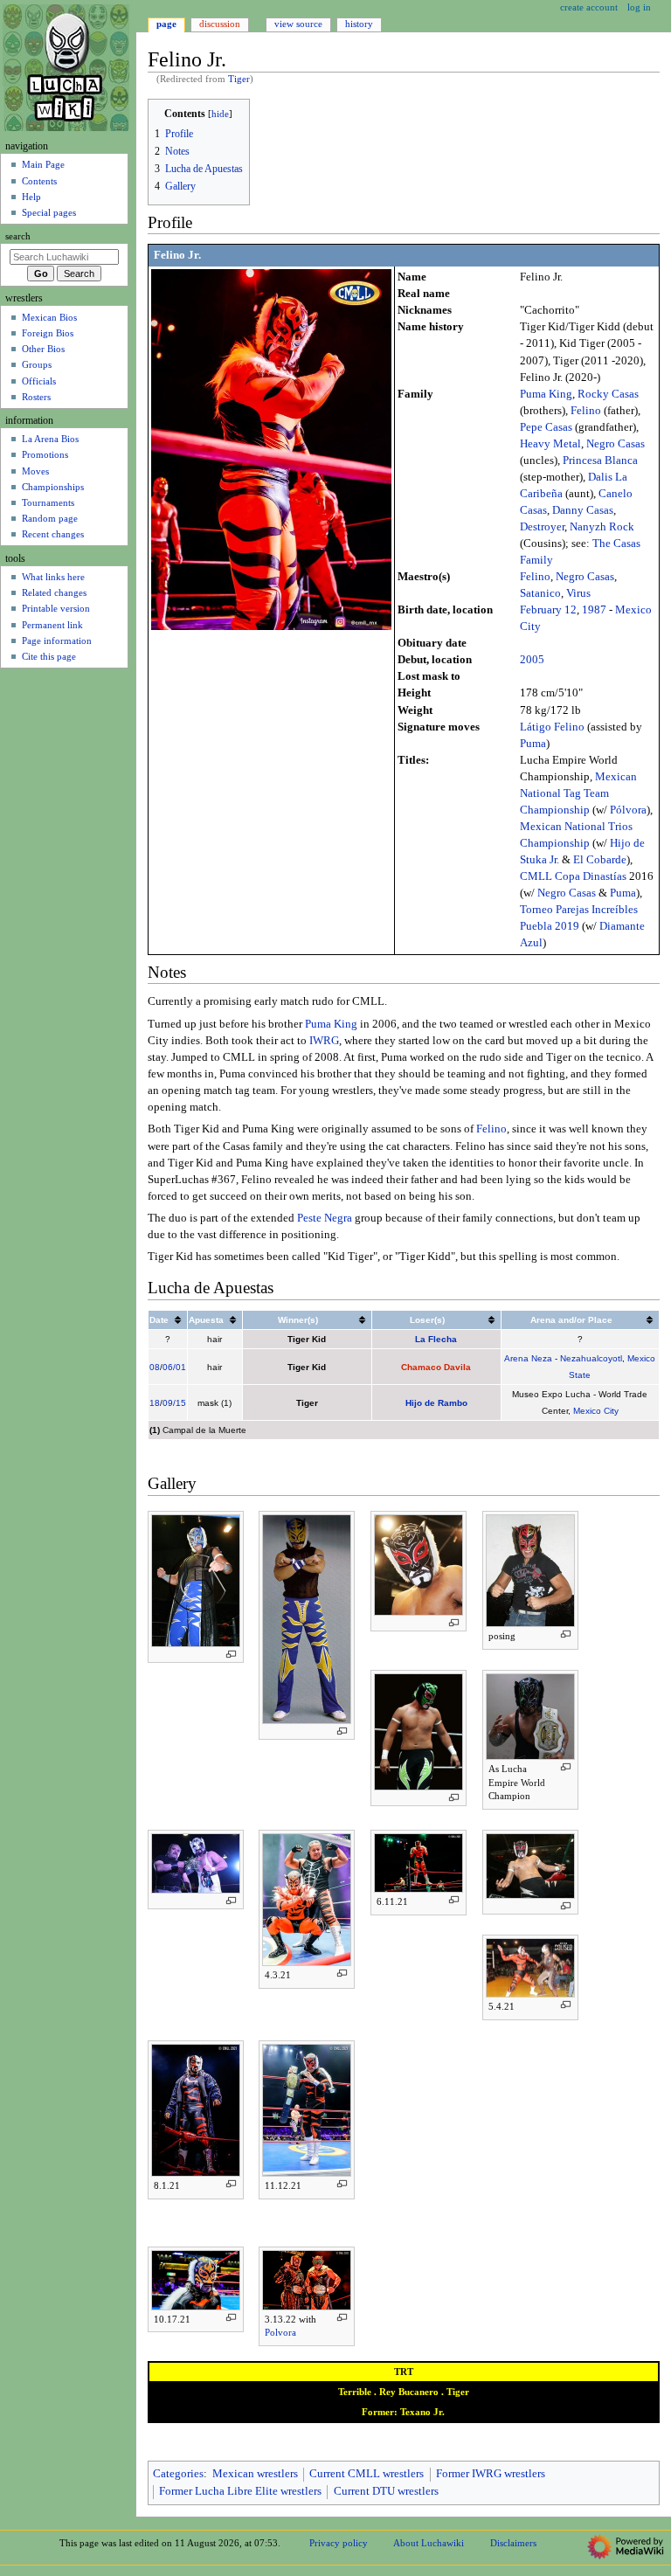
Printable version (56, 608)
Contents (39, 181)
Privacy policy (339, 2543)
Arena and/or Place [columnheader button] (571, 1320)
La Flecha (436, 1339)
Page (166, 24)
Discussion (220, 24)
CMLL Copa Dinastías (573, 876)
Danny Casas (583, 510)
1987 (594, 610)
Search (18, 236)
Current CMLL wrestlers (367, 2474)
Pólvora (628, 810)
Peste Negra (325, 1218)
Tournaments (48, 502)
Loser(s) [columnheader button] (427, 1320)
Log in (639, 7)
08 (155, 1367)
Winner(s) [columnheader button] (298, 1320)
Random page (50, 518)
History (359, 24)
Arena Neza (528, 1358)
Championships (53, 487)
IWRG (324, 1041)
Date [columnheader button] (159, 1320)
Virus (578, 593)
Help (31, 197)
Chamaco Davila (436, 1367)
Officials (39, 381)
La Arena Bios (50, 439)
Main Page (43, 164)
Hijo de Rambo (436, 1403)
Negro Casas (616, 444)
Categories (178, 2474)
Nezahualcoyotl (591, 1358)
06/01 (174, 1367)
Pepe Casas (546, 427)
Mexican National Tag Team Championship (578, 793)
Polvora (280, 2332)
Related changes (54, 592)
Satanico (540, 593)
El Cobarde (600, 860)
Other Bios (43, 349)
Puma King (546, 394)
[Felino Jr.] (271, 449)
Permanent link (52, 625)
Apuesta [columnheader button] (206, 1320)
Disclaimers (513, 2543)
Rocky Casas (608, 394)
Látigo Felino (552, 727)
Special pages (49, 212)
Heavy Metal (550, 444)
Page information (57, 641)
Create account (589, 7)
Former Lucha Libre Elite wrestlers (240, 2491)
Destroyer (542, 527)
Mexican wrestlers (255, 2474)
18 (155, 1403)
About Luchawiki (429, 2543)
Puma (533, 744)
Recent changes (53, 534)
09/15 (174, 1403)
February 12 (548, 610)
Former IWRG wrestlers (491, 2474)
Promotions (45, 454)
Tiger (239, 79)
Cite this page (49, 656)
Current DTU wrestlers (386, 2491)
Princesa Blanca (600, 460)
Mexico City (596, 1411)
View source (298, 24)
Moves (35, 471)
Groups (37, 364)
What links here (53, 577)
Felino (586, 411)
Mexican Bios (49, 317)
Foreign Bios (48, 333)
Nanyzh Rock (602, 527)
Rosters (36, 397)
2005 (532, 660)
